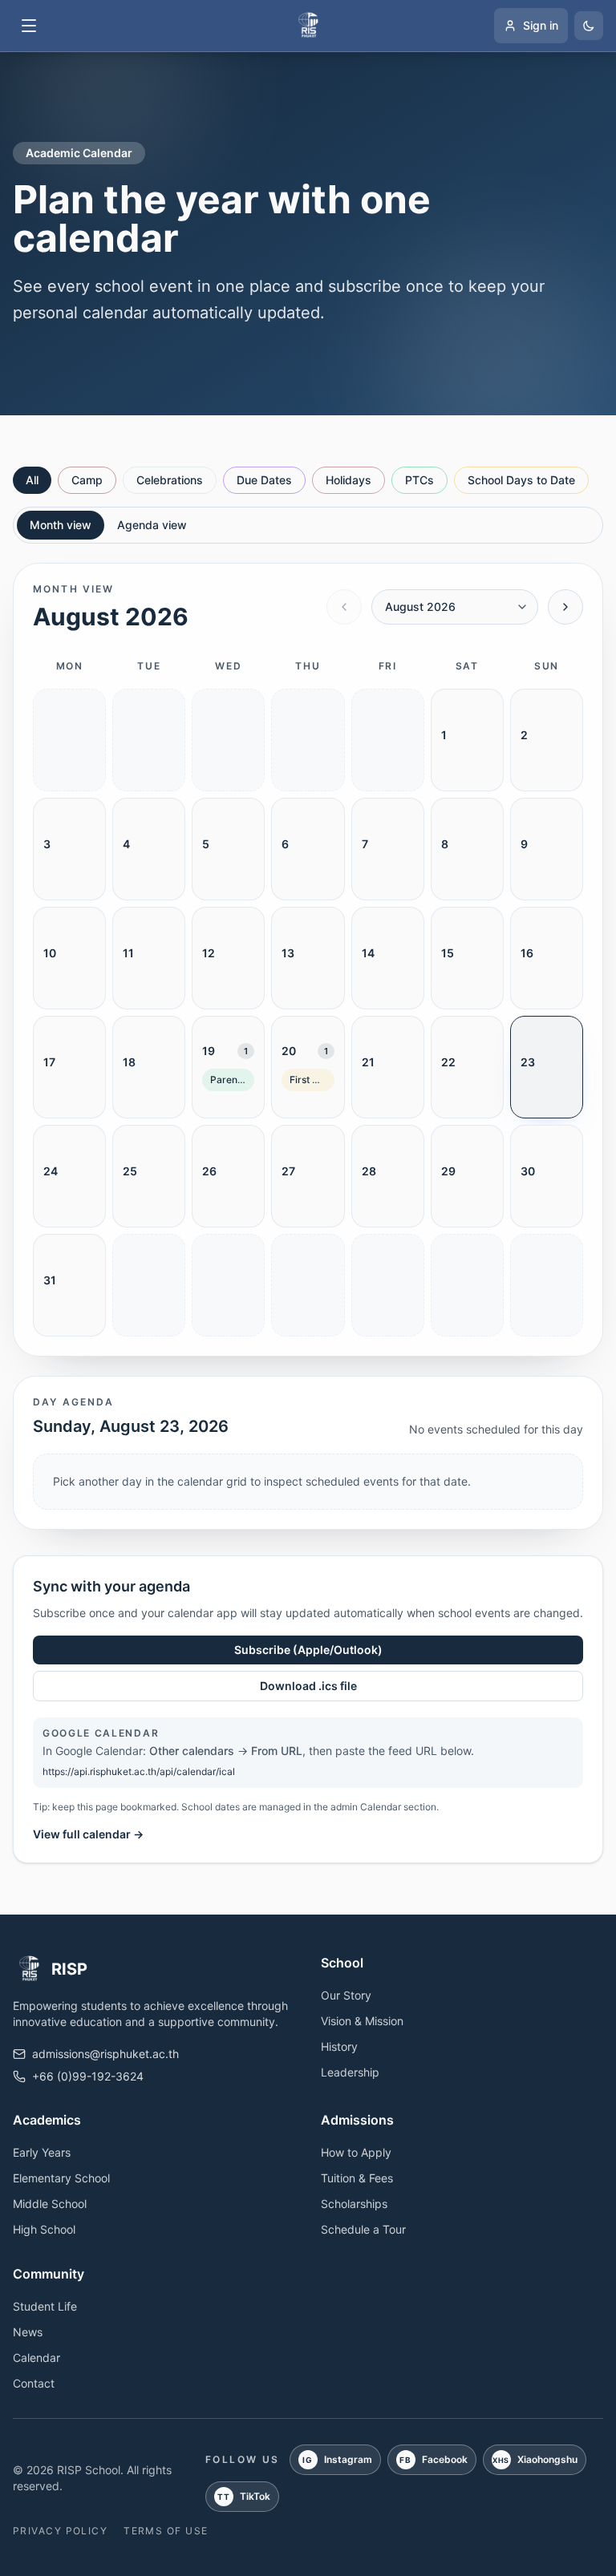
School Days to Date (521, 480)
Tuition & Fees (357, 2178)
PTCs (419, 480)
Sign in (541, 25)
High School (44, 2229)
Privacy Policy (60, 2531)
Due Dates (264, 480)
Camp (87, 480)
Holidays (349, 480)
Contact (34, 2383)
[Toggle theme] (589, 26)
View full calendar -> (88, 1834)
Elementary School (61, 2178)
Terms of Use (166, 2531)
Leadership (350, 2072)
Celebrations (170, 480)
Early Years (42, 2152)
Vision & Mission (362, 2021)
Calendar (36, 2358)
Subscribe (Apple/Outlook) (308, 1650)
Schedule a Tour (363, 2229)
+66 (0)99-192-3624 (88, 2076)
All (32, 480)
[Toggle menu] (29, 26)
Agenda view (152, 525)
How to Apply (356, 2152)
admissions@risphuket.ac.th (105, 2054)
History (339, 2046)
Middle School (50, 2204)
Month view (61, 525)
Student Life (45, 2306)
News (28, 2332)
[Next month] (565, 607)
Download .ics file (308, 1686)
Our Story (346, 1995)
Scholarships (354, 2204)
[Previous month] (344, 607)
